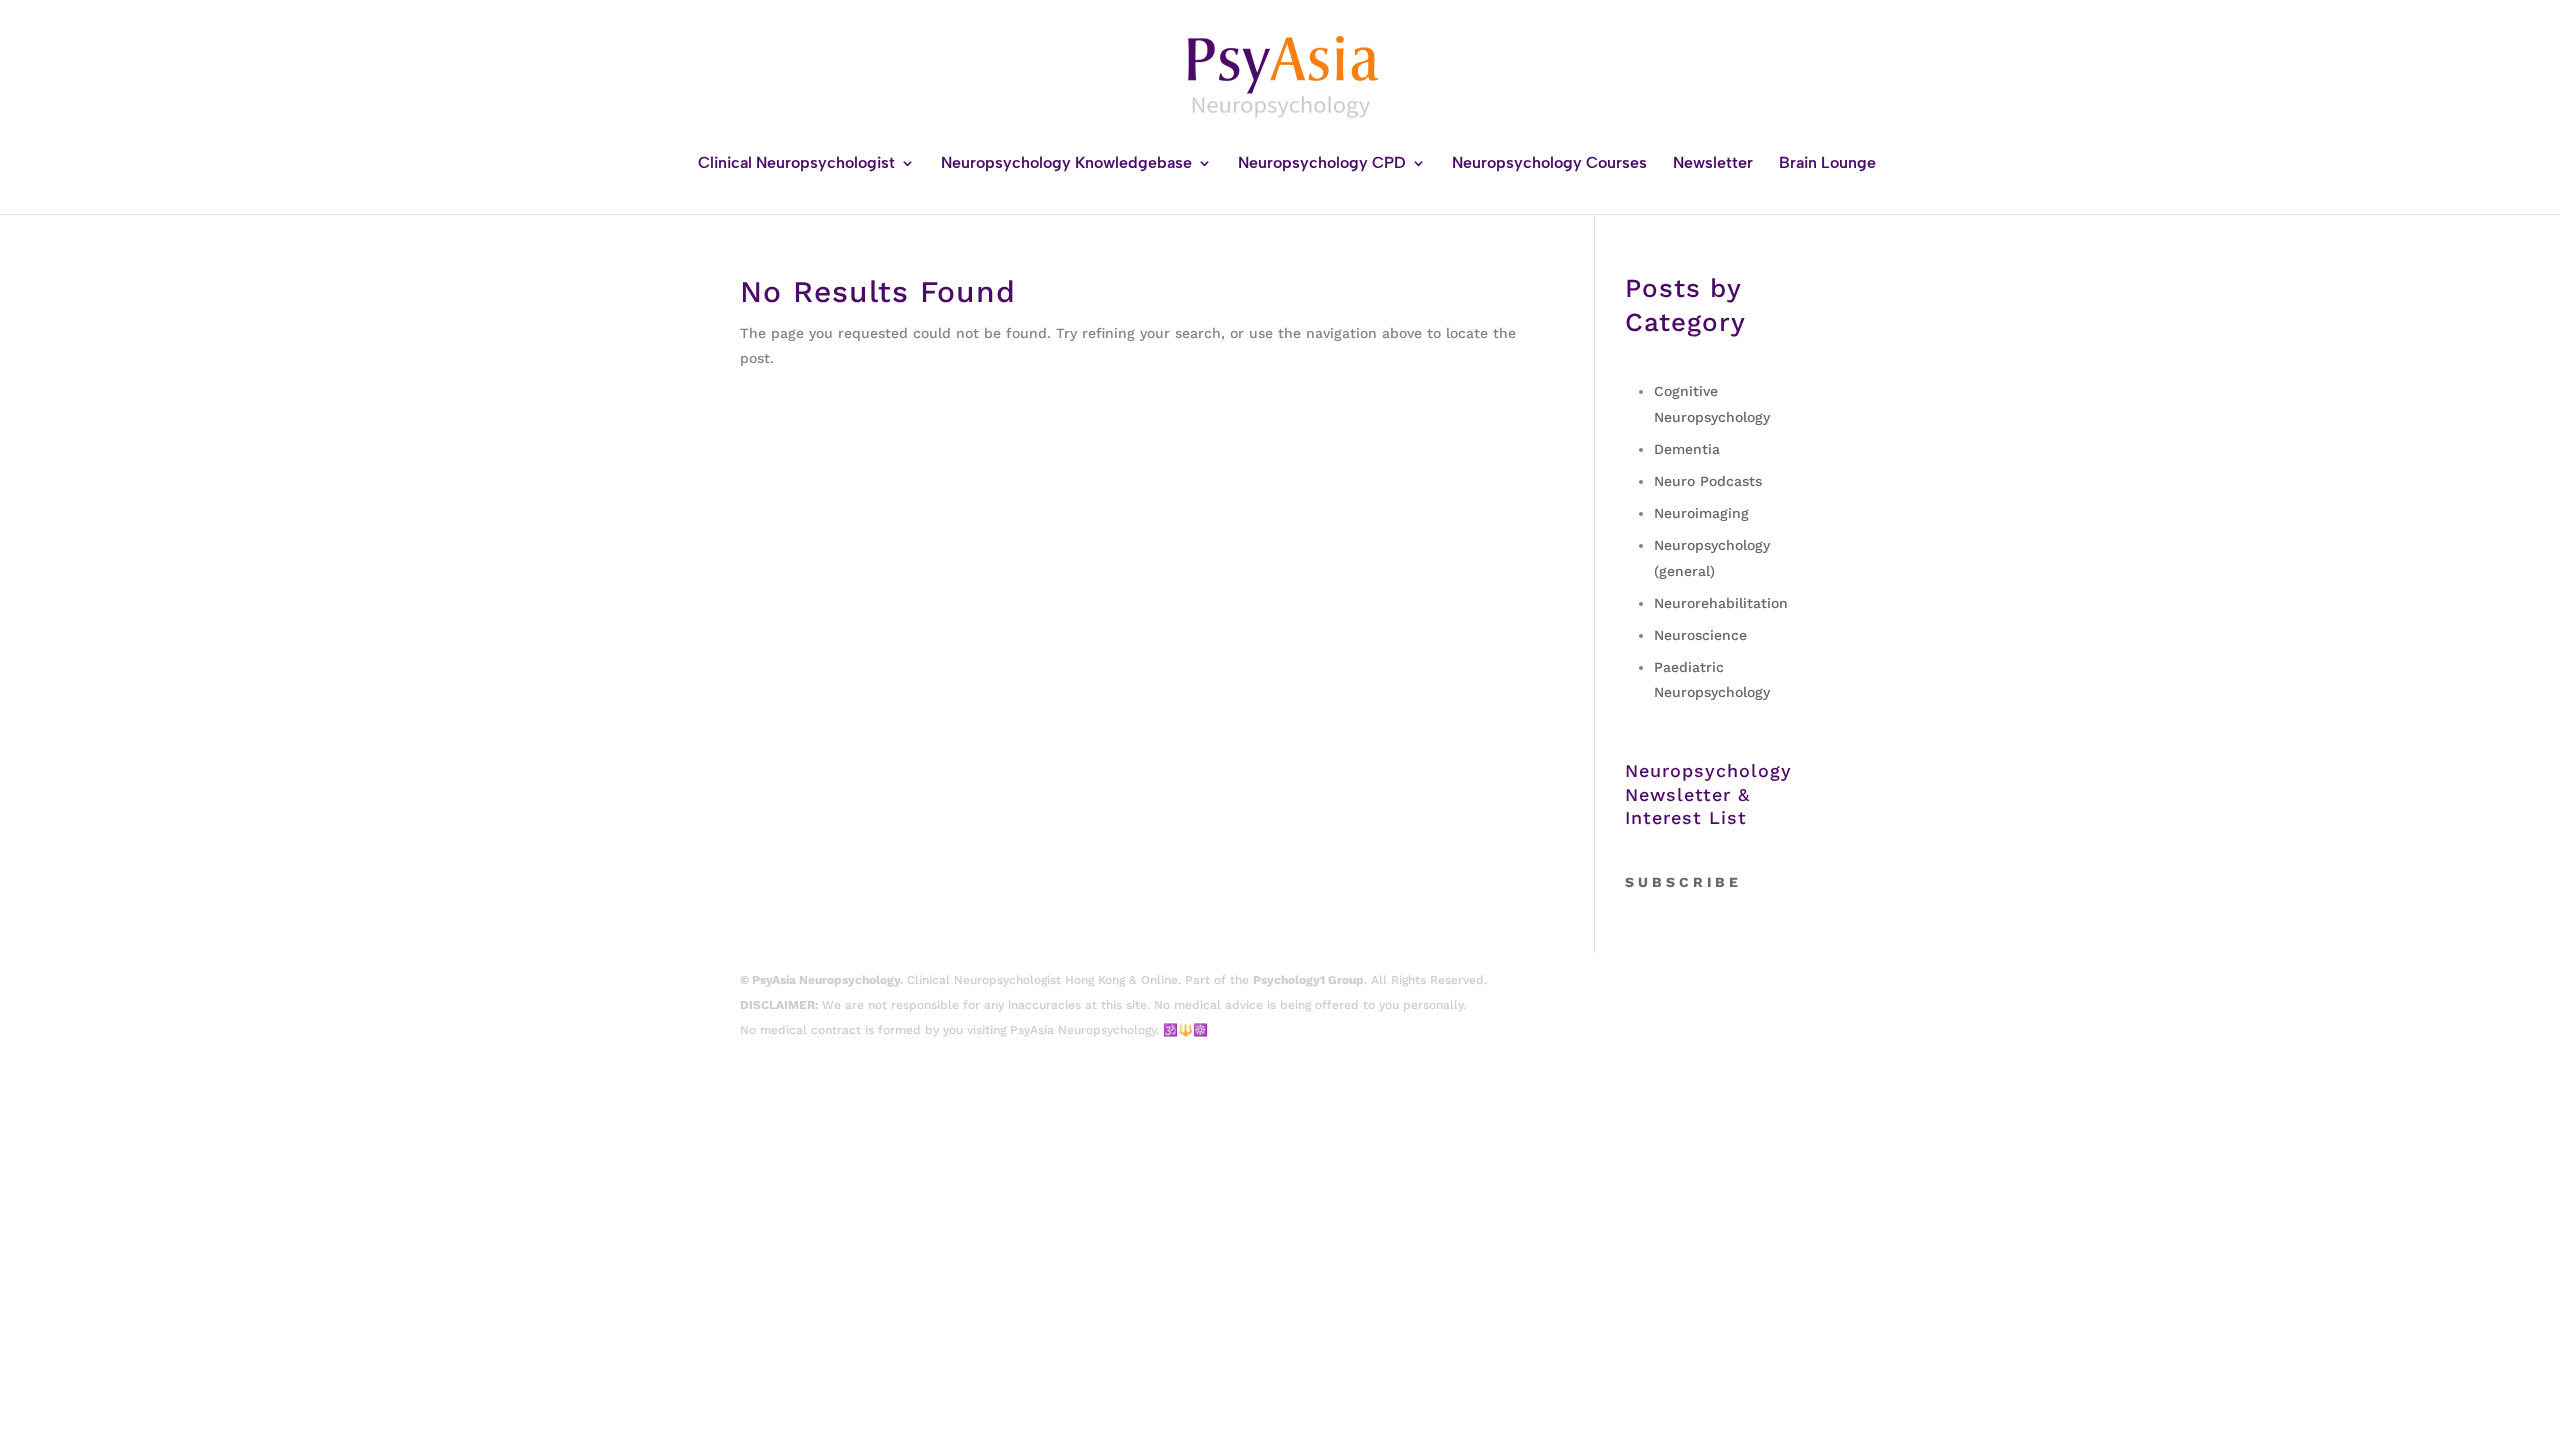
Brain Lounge (1827, 164)
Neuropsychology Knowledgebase (1066, 164)
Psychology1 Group (1308, 980)
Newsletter (1713, 164)
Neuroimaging (1701, 513)
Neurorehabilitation (1721, 603)
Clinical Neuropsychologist (796, 164)
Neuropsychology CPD (1322, 164)
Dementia (1687, 449)
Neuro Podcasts (1708, 481)
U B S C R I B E (1688, 882)
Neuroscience (1700, 635)
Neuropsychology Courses (1549, 164)
